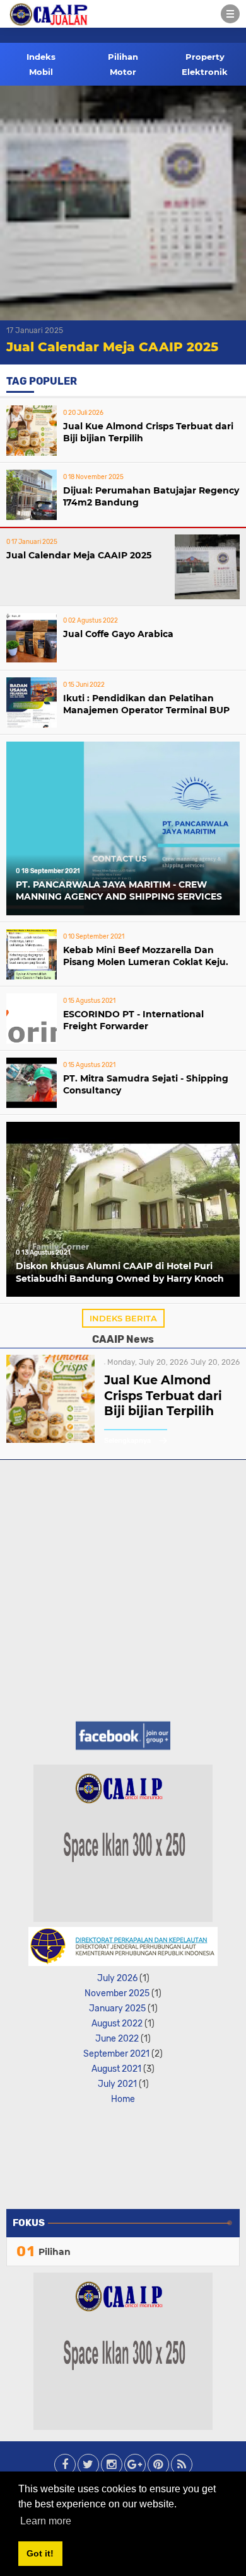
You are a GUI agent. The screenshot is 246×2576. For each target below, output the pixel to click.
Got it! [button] (40, 2553)
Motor (123, 72)
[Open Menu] (230, 14)
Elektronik (205, 72)
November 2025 (117, 1993)
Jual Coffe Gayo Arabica (118, 634)
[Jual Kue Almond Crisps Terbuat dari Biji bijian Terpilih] (50, 1439)
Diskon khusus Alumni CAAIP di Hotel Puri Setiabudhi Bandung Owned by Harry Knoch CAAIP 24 (120, 1274)
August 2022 (117, 2024)
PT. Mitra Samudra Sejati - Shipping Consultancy (146, 1085)
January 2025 (117, 2008)
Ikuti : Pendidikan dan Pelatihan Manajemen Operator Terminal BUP (146, 704)
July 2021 (117, 2084)
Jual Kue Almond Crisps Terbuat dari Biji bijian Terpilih (148, 432)
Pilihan (123, 57)
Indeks (41, 57)
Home (123, 2099)
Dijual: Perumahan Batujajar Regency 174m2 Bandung (151, 497)
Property (205, 57)
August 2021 (116, 2069)
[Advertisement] (123, 1589)
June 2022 (117, 2039)
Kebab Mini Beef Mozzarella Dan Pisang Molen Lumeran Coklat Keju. (146, 956)
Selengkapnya (128, 1441)
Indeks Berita (123, 1318)
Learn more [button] (46, 2521)
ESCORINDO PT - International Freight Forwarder (133, 1020)
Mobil (41, 72)
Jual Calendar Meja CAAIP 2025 (112, 347)
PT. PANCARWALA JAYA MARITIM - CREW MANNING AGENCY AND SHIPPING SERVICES (119, 891)
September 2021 (116, 2054)
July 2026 (117, 1978)
